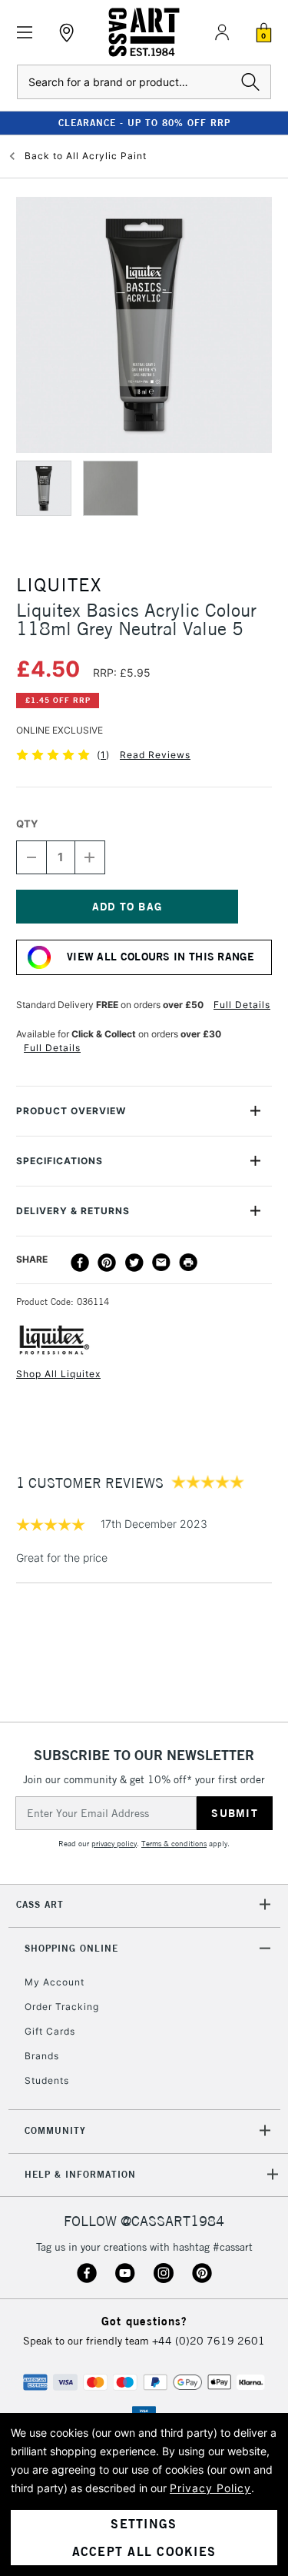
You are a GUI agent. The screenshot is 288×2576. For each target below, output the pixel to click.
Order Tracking (62, 2007)
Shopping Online (71, 1948)
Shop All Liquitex (58, 1374)
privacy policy (114, 1844)
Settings (144, 2524)
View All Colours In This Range (161, 957)
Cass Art (40, 1904)
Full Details (242, 1005)
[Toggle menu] (25, 33)
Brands (42, 2056)
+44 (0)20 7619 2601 (209, 2341)
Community (55, 2130)
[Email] (161, 1263)
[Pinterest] (107, 1263)
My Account (55, 1982)
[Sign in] (222, 32)
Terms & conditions (174, 1844)
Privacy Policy (210, 2488)
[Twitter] (134, 1263)
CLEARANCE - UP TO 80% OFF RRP (144, 123)
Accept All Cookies (144, 2551)
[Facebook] (80, 1263)
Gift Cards (50, 2031)
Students (47, 2080)
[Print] (188, 1263)
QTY (27, 824)
